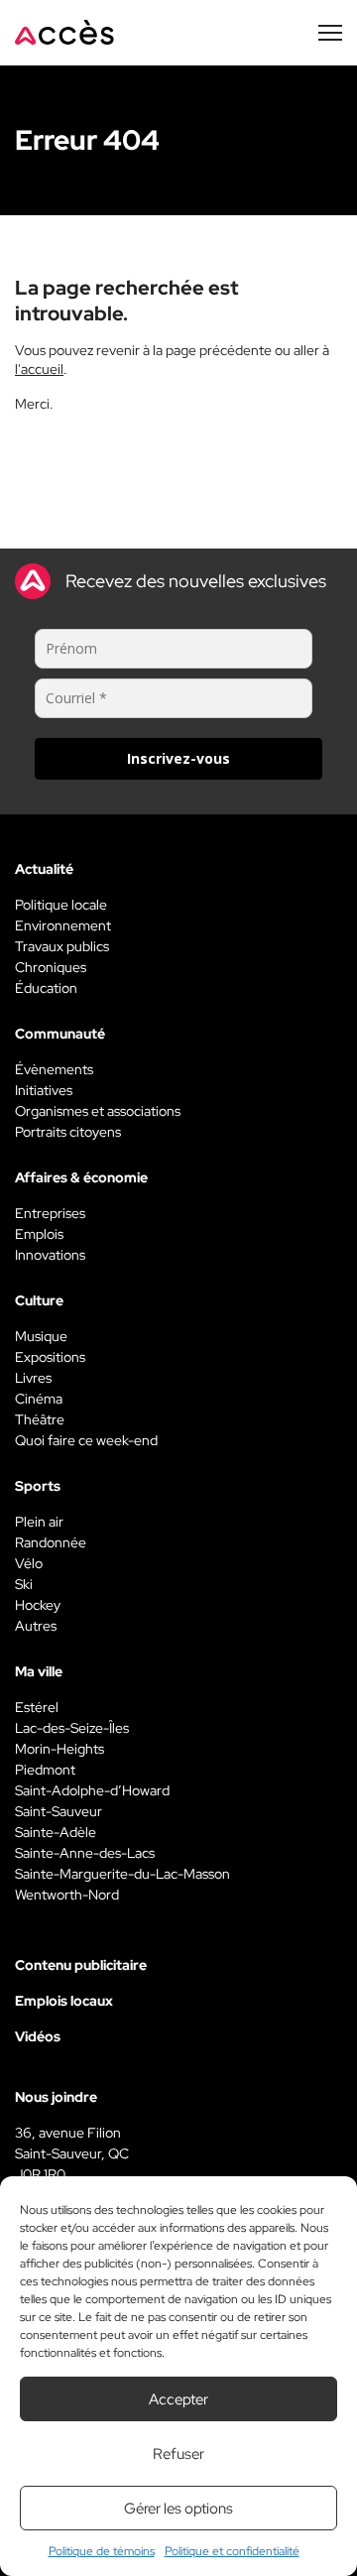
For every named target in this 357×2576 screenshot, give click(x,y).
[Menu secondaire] (330, 33)
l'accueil (39, 369)
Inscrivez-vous (178, 758)
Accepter (178, 2399)
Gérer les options (178, 2509)
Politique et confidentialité (232, 2551)
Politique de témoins (102, 2551)
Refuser (178, 2454)
